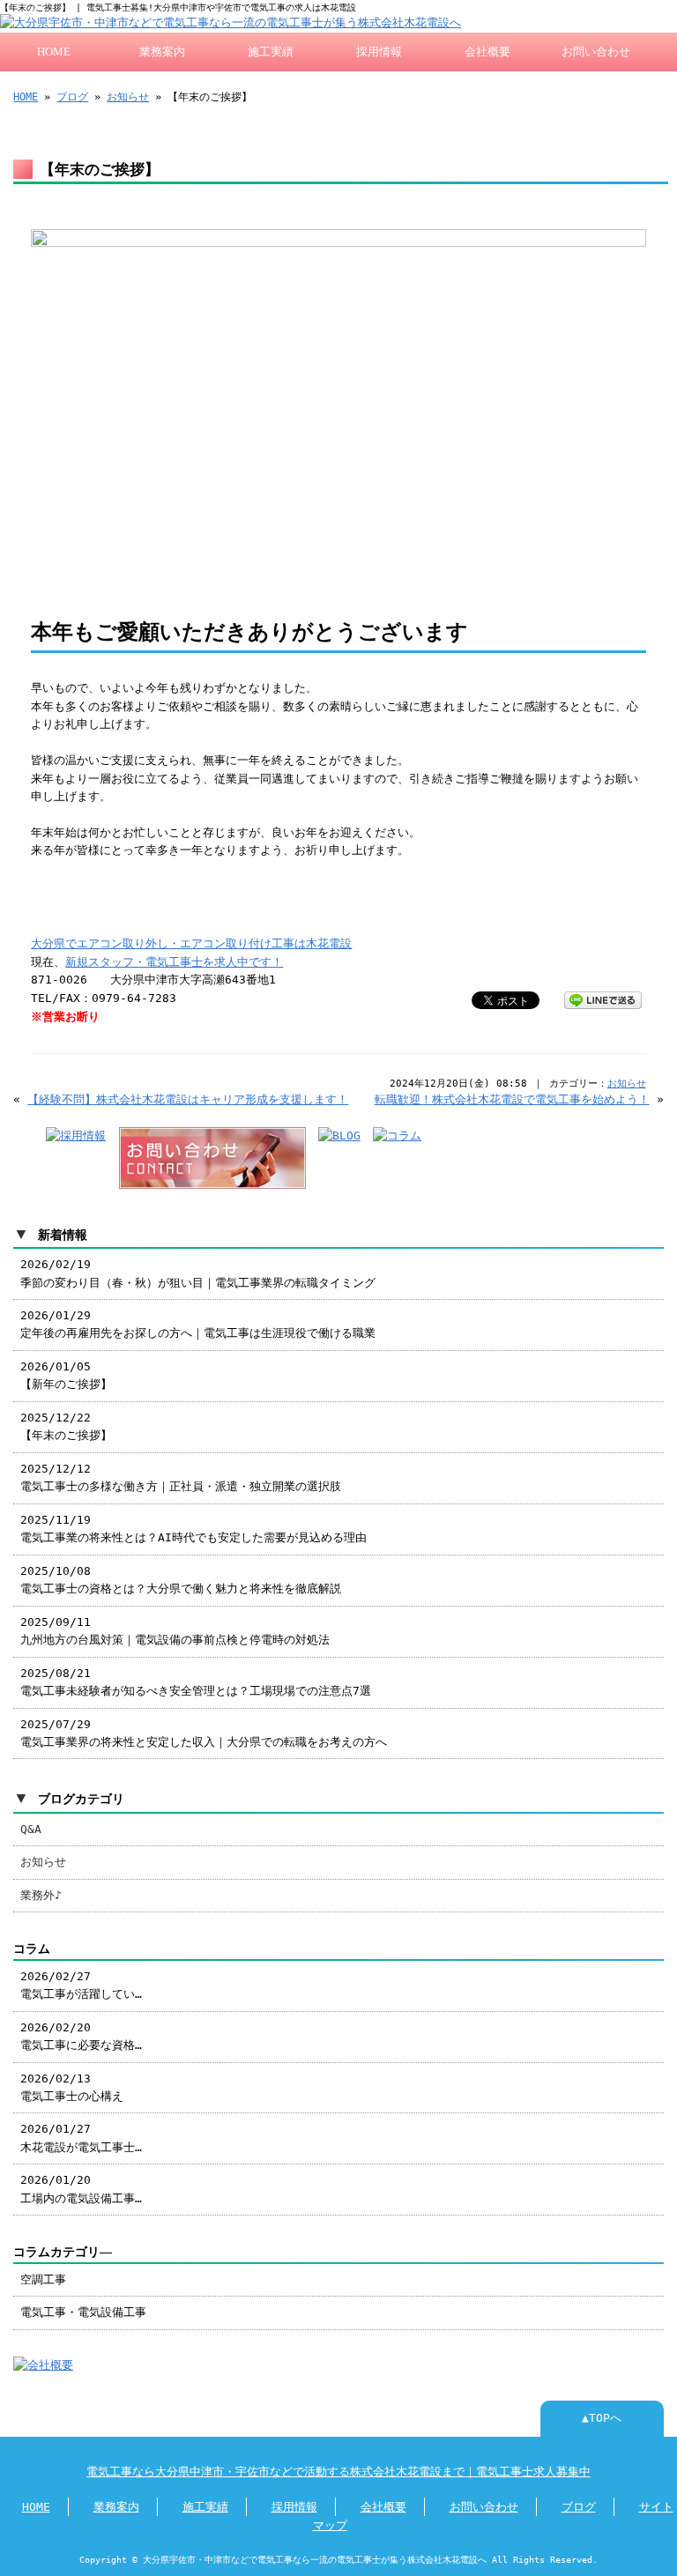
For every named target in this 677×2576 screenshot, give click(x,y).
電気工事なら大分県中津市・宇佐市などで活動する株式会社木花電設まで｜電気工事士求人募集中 (338, 2472)
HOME (54, 52)
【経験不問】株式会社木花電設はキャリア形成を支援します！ (188, 1099)
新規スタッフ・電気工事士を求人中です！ (174, 962)
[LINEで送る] (603, 999)
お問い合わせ (596, 52)
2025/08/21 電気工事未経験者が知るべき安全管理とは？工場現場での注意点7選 (196, 1682)
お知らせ (128, 97)
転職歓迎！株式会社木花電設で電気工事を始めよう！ (512, 1099)
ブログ (72, 97)
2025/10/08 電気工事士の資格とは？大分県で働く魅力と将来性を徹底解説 (181, 1580)
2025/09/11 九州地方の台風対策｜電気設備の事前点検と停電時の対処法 (175, 1631)
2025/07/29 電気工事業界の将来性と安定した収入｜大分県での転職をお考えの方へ (204, 1733)
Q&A (31, 1829)
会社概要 (487, 52)
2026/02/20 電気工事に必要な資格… (81, 2036)
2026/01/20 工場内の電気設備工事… (81, 2189)
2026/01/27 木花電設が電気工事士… (81, 2138)
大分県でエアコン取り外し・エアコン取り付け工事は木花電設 (191, 943)
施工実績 (271, 52)
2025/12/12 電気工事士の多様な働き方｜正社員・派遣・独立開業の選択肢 (181, 1477)
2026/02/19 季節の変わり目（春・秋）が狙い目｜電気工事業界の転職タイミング (198, 1273)
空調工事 (43, 2279)
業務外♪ (41, 1895)
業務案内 (162, 52)
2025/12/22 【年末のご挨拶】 (66, 1426)
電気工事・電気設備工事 (83, 2312)
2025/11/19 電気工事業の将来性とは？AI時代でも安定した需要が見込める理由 (193, 1529)
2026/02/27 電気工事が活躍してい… (81, 1985)
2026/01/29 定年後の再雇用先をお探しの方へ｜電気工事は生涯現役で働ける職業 (198, 1324)
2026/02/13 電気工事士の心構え (72, 2087)
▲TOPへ (602, 2418)
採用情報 (379, 52)
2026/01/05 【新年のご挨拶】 (66, 1375)
